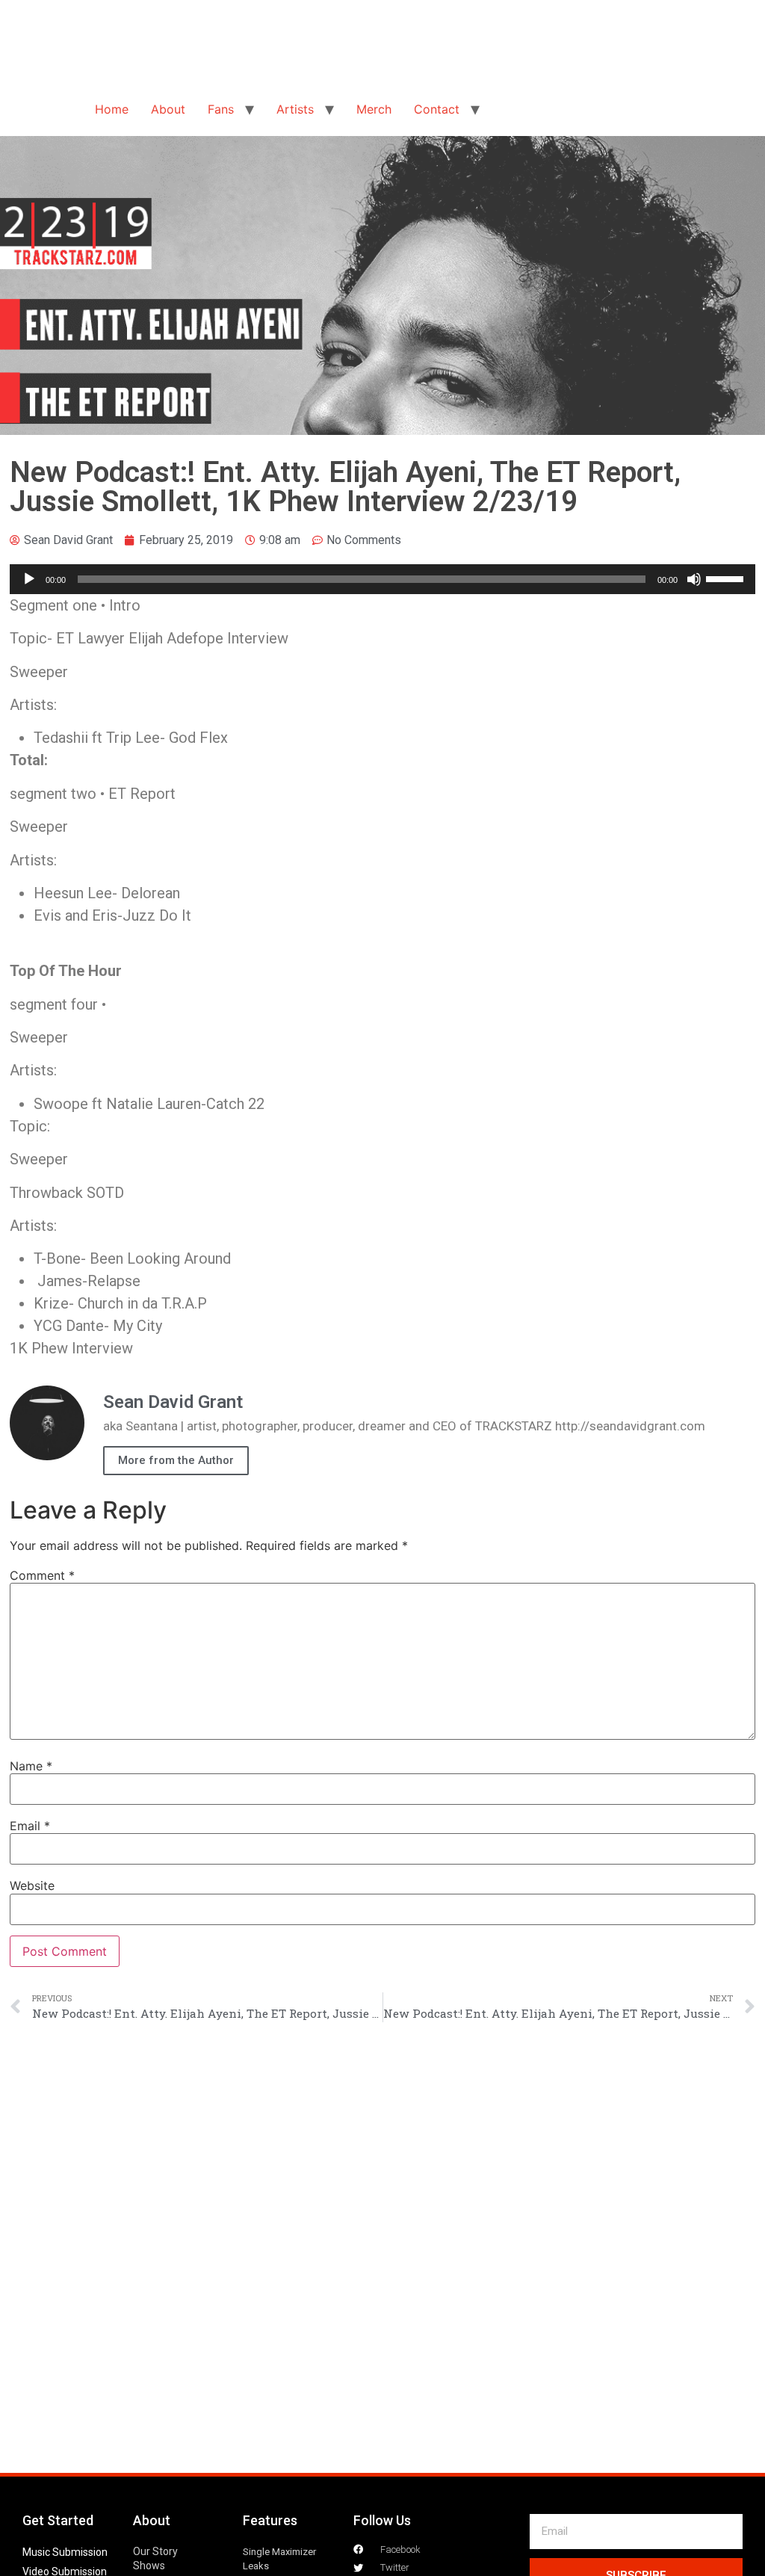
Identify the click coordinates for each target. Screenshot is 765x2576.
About (168, 109)
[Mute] (694, 579)
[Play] (29, 579)
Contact (437, 109)
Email (30, 1826)
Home (112, 109)
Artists (295, 109)
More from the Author (176, 1460)
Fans (221, 109)
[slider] (727, 578)
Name (31, 1766)
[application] (382, 579)
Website (32, 1885)
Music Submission (65, 2552)
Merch (374, 109)
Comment (42, 1575)
